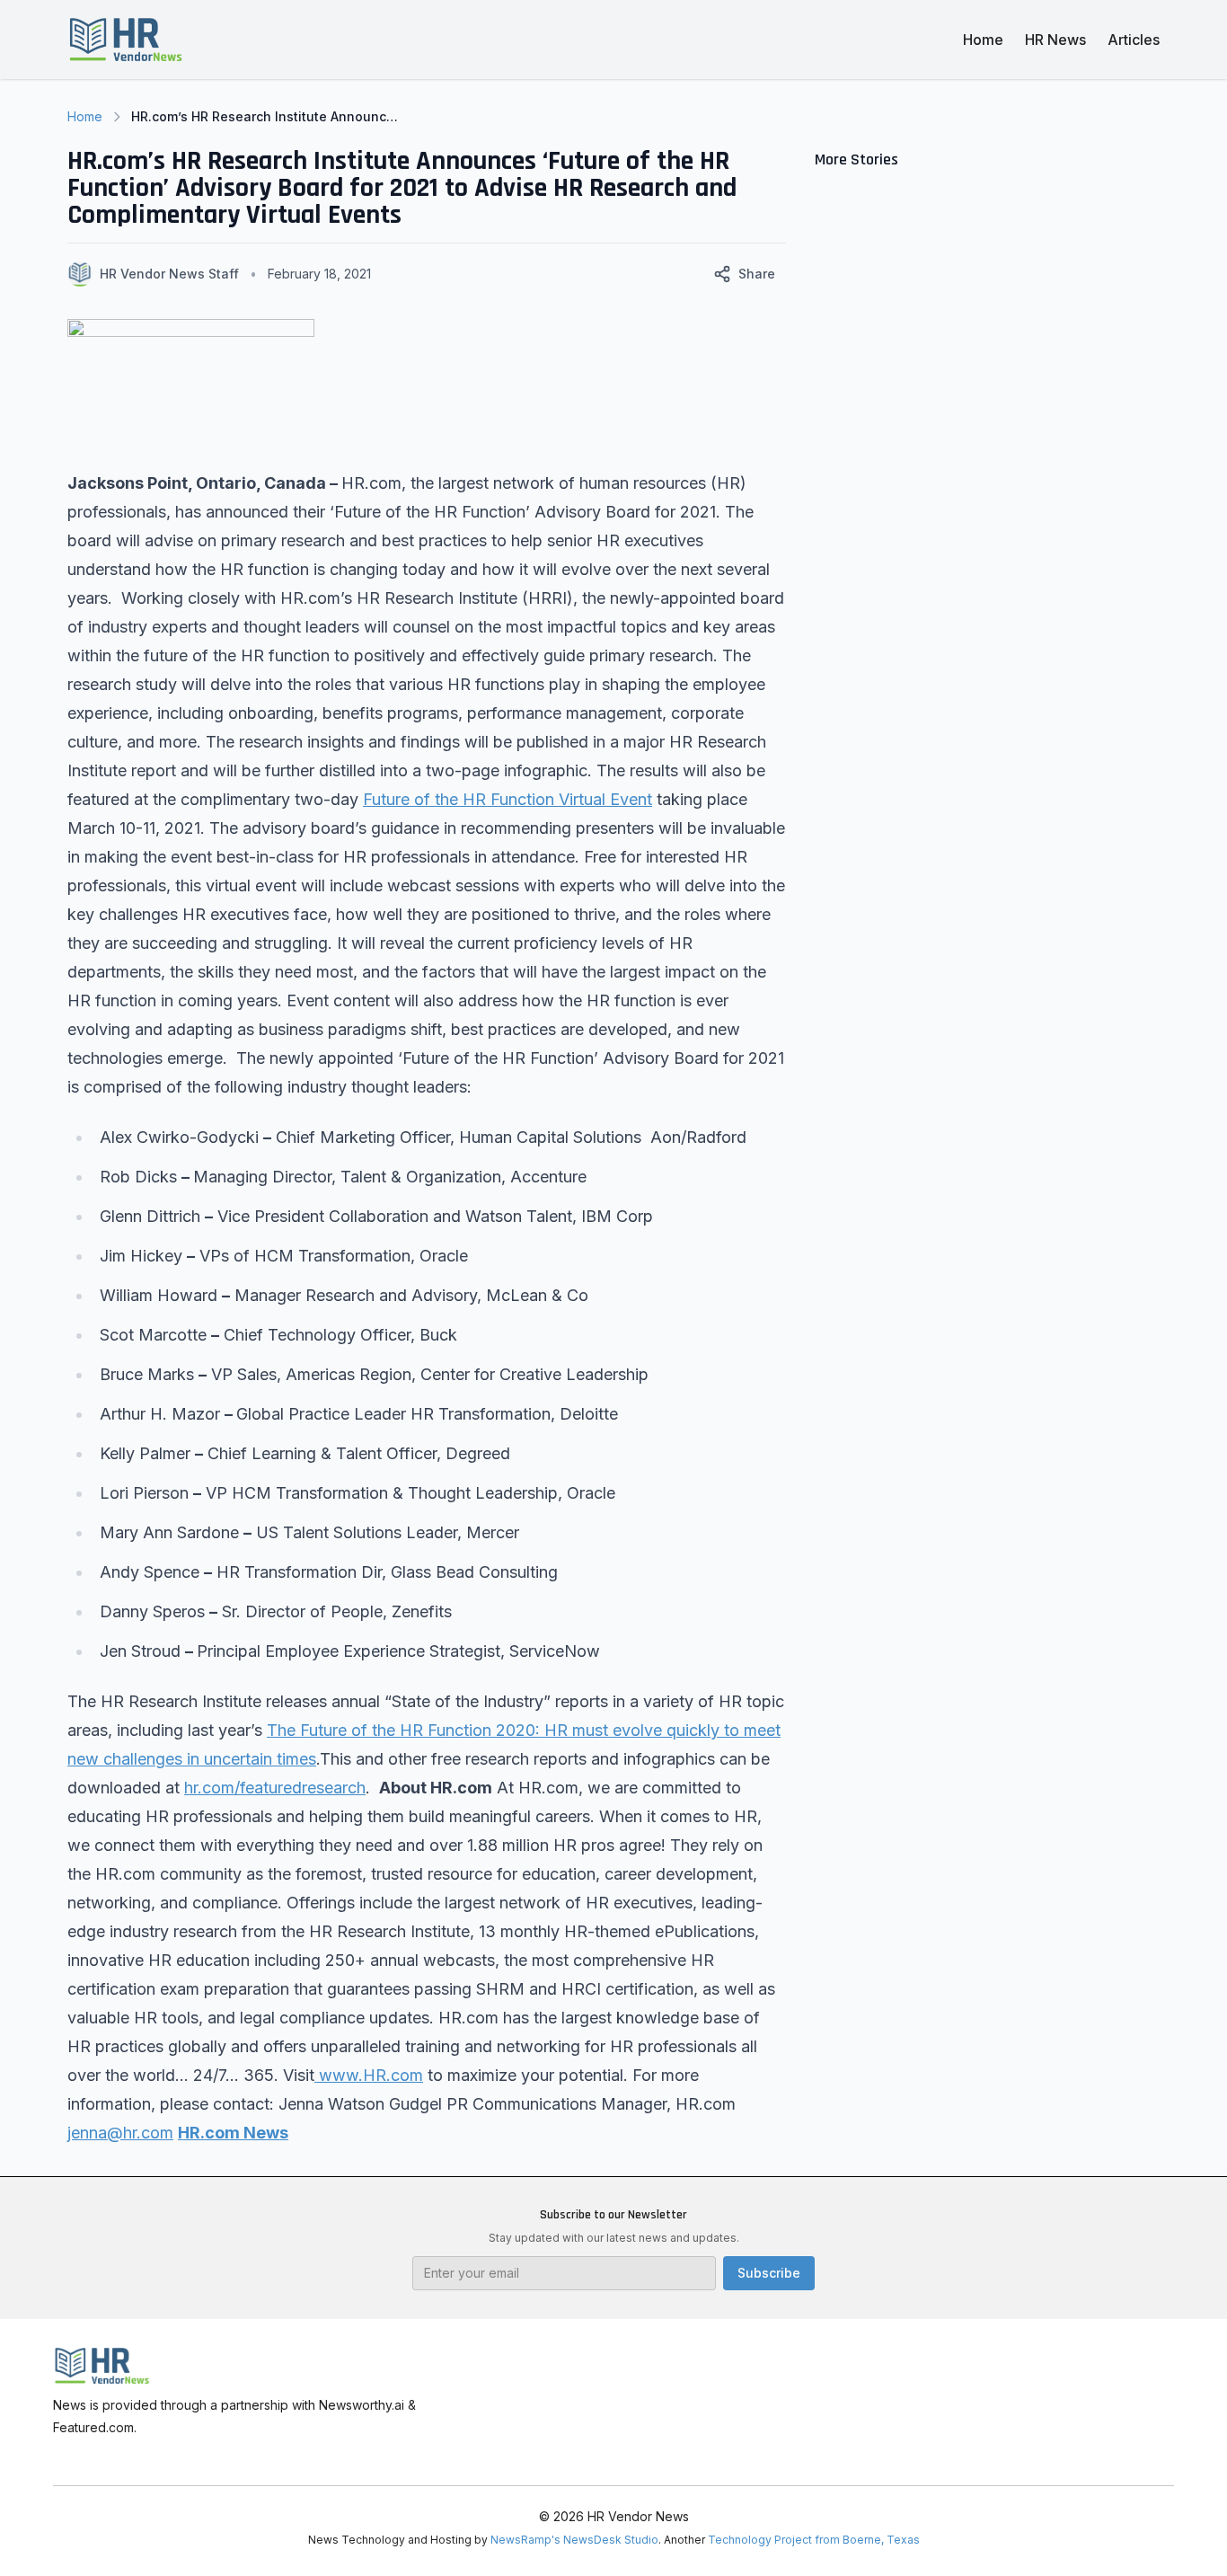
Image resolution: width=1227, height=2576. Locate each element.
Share (757, 274)
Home (983, 40)
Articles (1134, 40)
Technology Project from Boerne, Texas (814, 2540)
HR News (1055, 40)
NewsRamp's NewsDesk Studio (574, 2540)
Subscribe (769, 2273)
